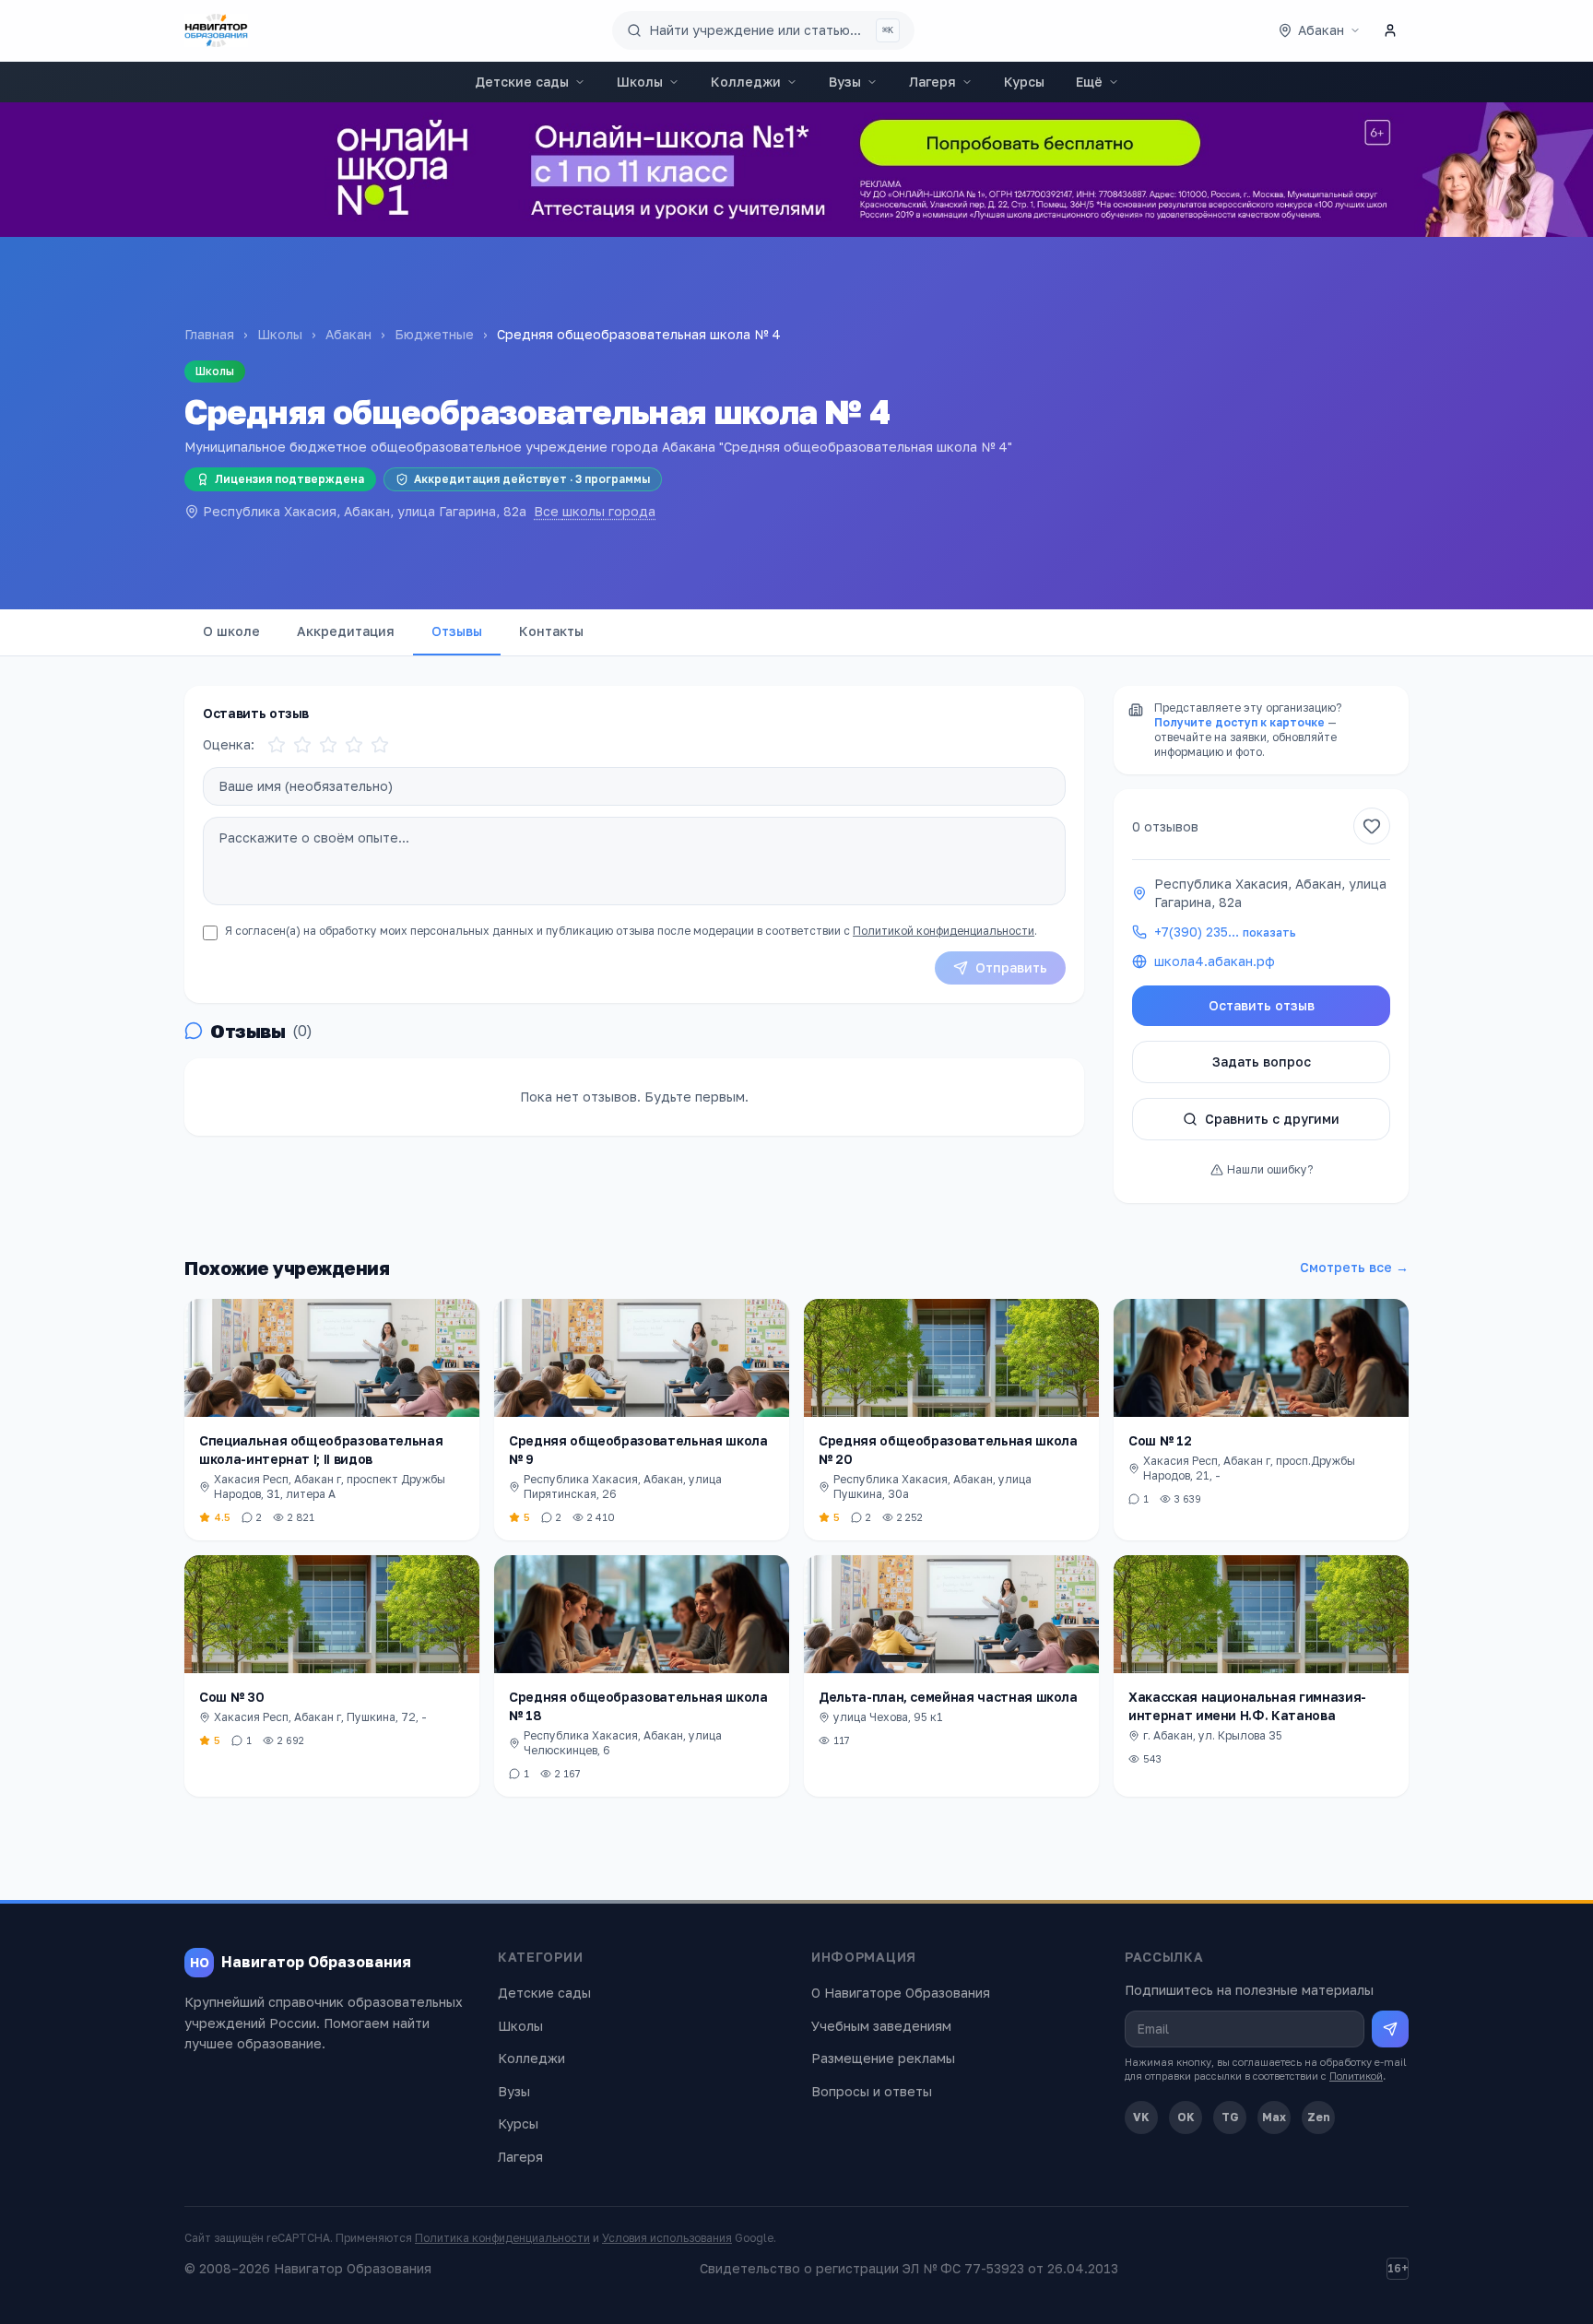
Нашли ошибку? (1270, 1169)
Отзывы (457, 631)
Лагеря (932, 82)
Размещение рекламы (883, 2058)
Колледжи (746, 82)
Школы (640, 82)
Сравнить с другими (1272, 1119)
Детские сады (522, 82)
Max (1274, 2117)
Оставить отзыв (1262, 1005)
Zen (1319, 2117)
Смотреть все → (1354, 1267)
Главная (209, 334)
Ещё (1089, 82)
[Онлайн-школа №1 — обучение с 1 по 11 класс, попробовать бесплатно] (796, 170)
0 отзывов (1165, 826)
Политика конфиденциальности (502, 2238)
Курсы (1024, 82)
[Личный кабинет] (1390, 30)
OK (1186, 2117)
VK (1141, 2117)
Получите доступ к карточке (1239, 722)
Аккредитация (346, 631)
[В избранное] (1372, 826)
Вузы (845, 82)
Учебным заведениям (881, 2026)
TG (1230, 2117)
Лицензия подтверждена (289, 479)
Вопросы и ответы (872, 2091)
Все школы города (595, 511)
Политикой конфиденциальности (944, 931)
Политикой (1356, 2076)
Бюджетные (434, 334)
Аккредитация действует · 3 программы (532, 479)
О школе (231, 631)
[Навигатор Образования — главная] (216, 30)
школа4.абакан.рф (1215, 961)
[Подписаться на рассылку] (1390, 2029)
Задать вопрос (1262, 1062)
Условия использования (667, 2238)
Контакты (551, 631)
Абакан (348, 334)
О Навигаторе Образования (901, 1993)
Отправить (1011, 967)
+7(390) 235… (1225, 932)
